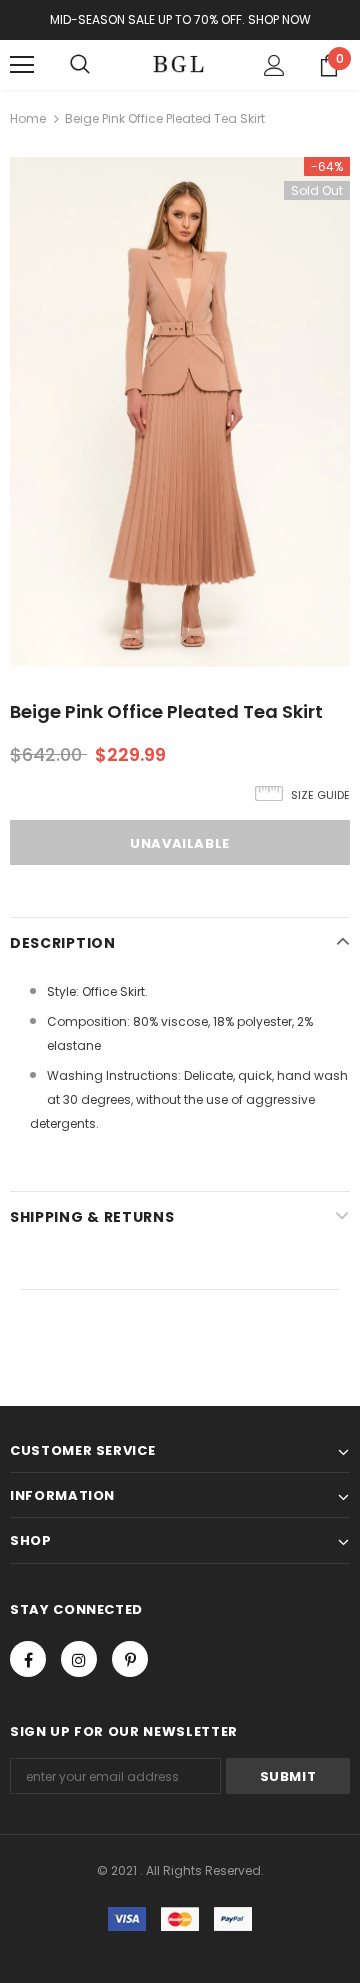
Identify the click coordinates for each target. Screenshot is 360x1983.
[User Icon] (274, 65)
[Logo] (177, 65)
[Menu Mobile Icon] (22, 65)
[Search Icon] (80, 65)
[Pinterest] (130, 1659)
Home (28, 118)
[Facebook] (28, 1659)
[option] (180, 412)
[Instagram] (79, 1659)
